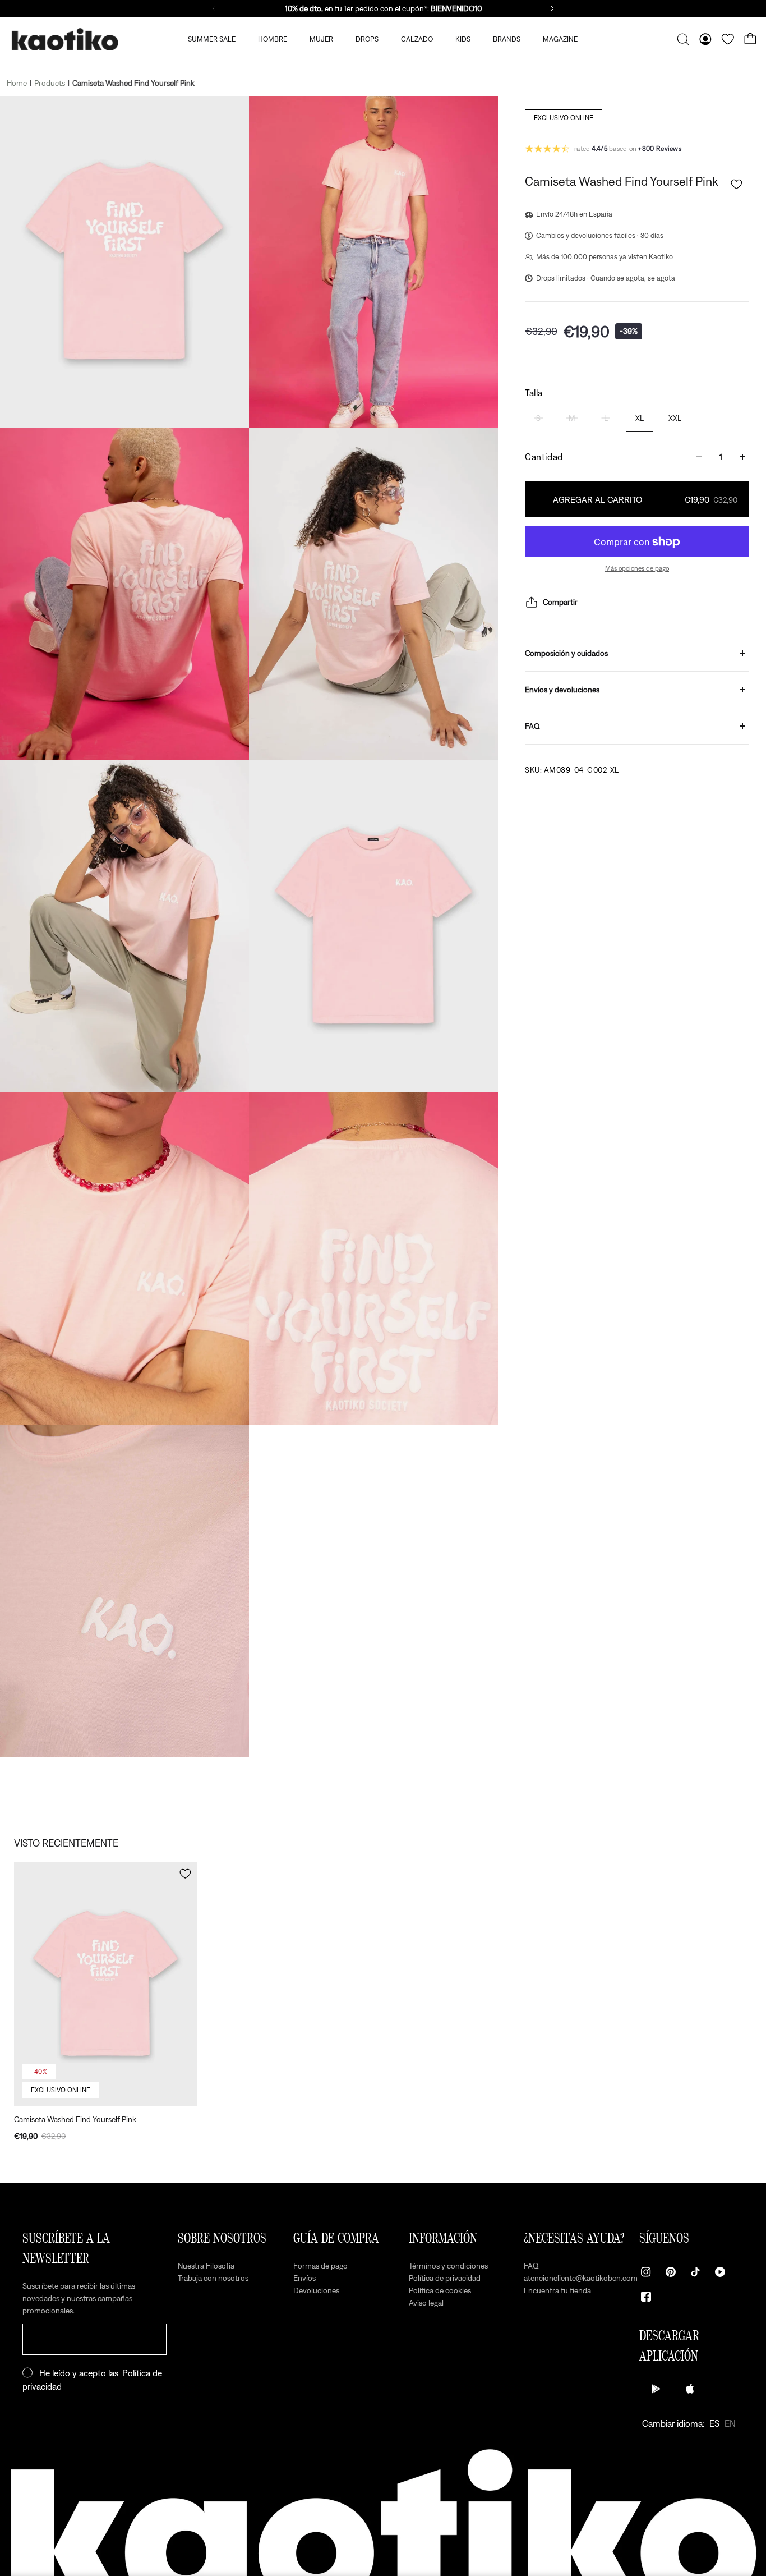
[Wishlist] (728, 39)
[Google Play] (656, 2389)
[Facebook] (646, 2297)
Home (17, 83)
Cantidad (544, 457)
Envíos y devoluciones (562, 690)
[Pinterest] (671, 2272)
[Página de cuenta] (705, 39)
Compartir (560, 602)
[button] (737, 184)
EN (730, 2423)
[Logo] (64, 40)
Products (50, 83)
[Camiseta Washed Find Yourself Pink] (105, 1984)
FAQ (532, 726)
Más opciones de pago (637, 568)
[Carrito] (750, 39)
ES (714, 2423)
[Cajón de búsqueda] (683, 39)
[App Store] (690, 2389)
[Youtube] (720, 2272)
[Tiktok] (695, 2272)
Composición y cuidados (566, 653)
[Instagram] (646, 2272)
